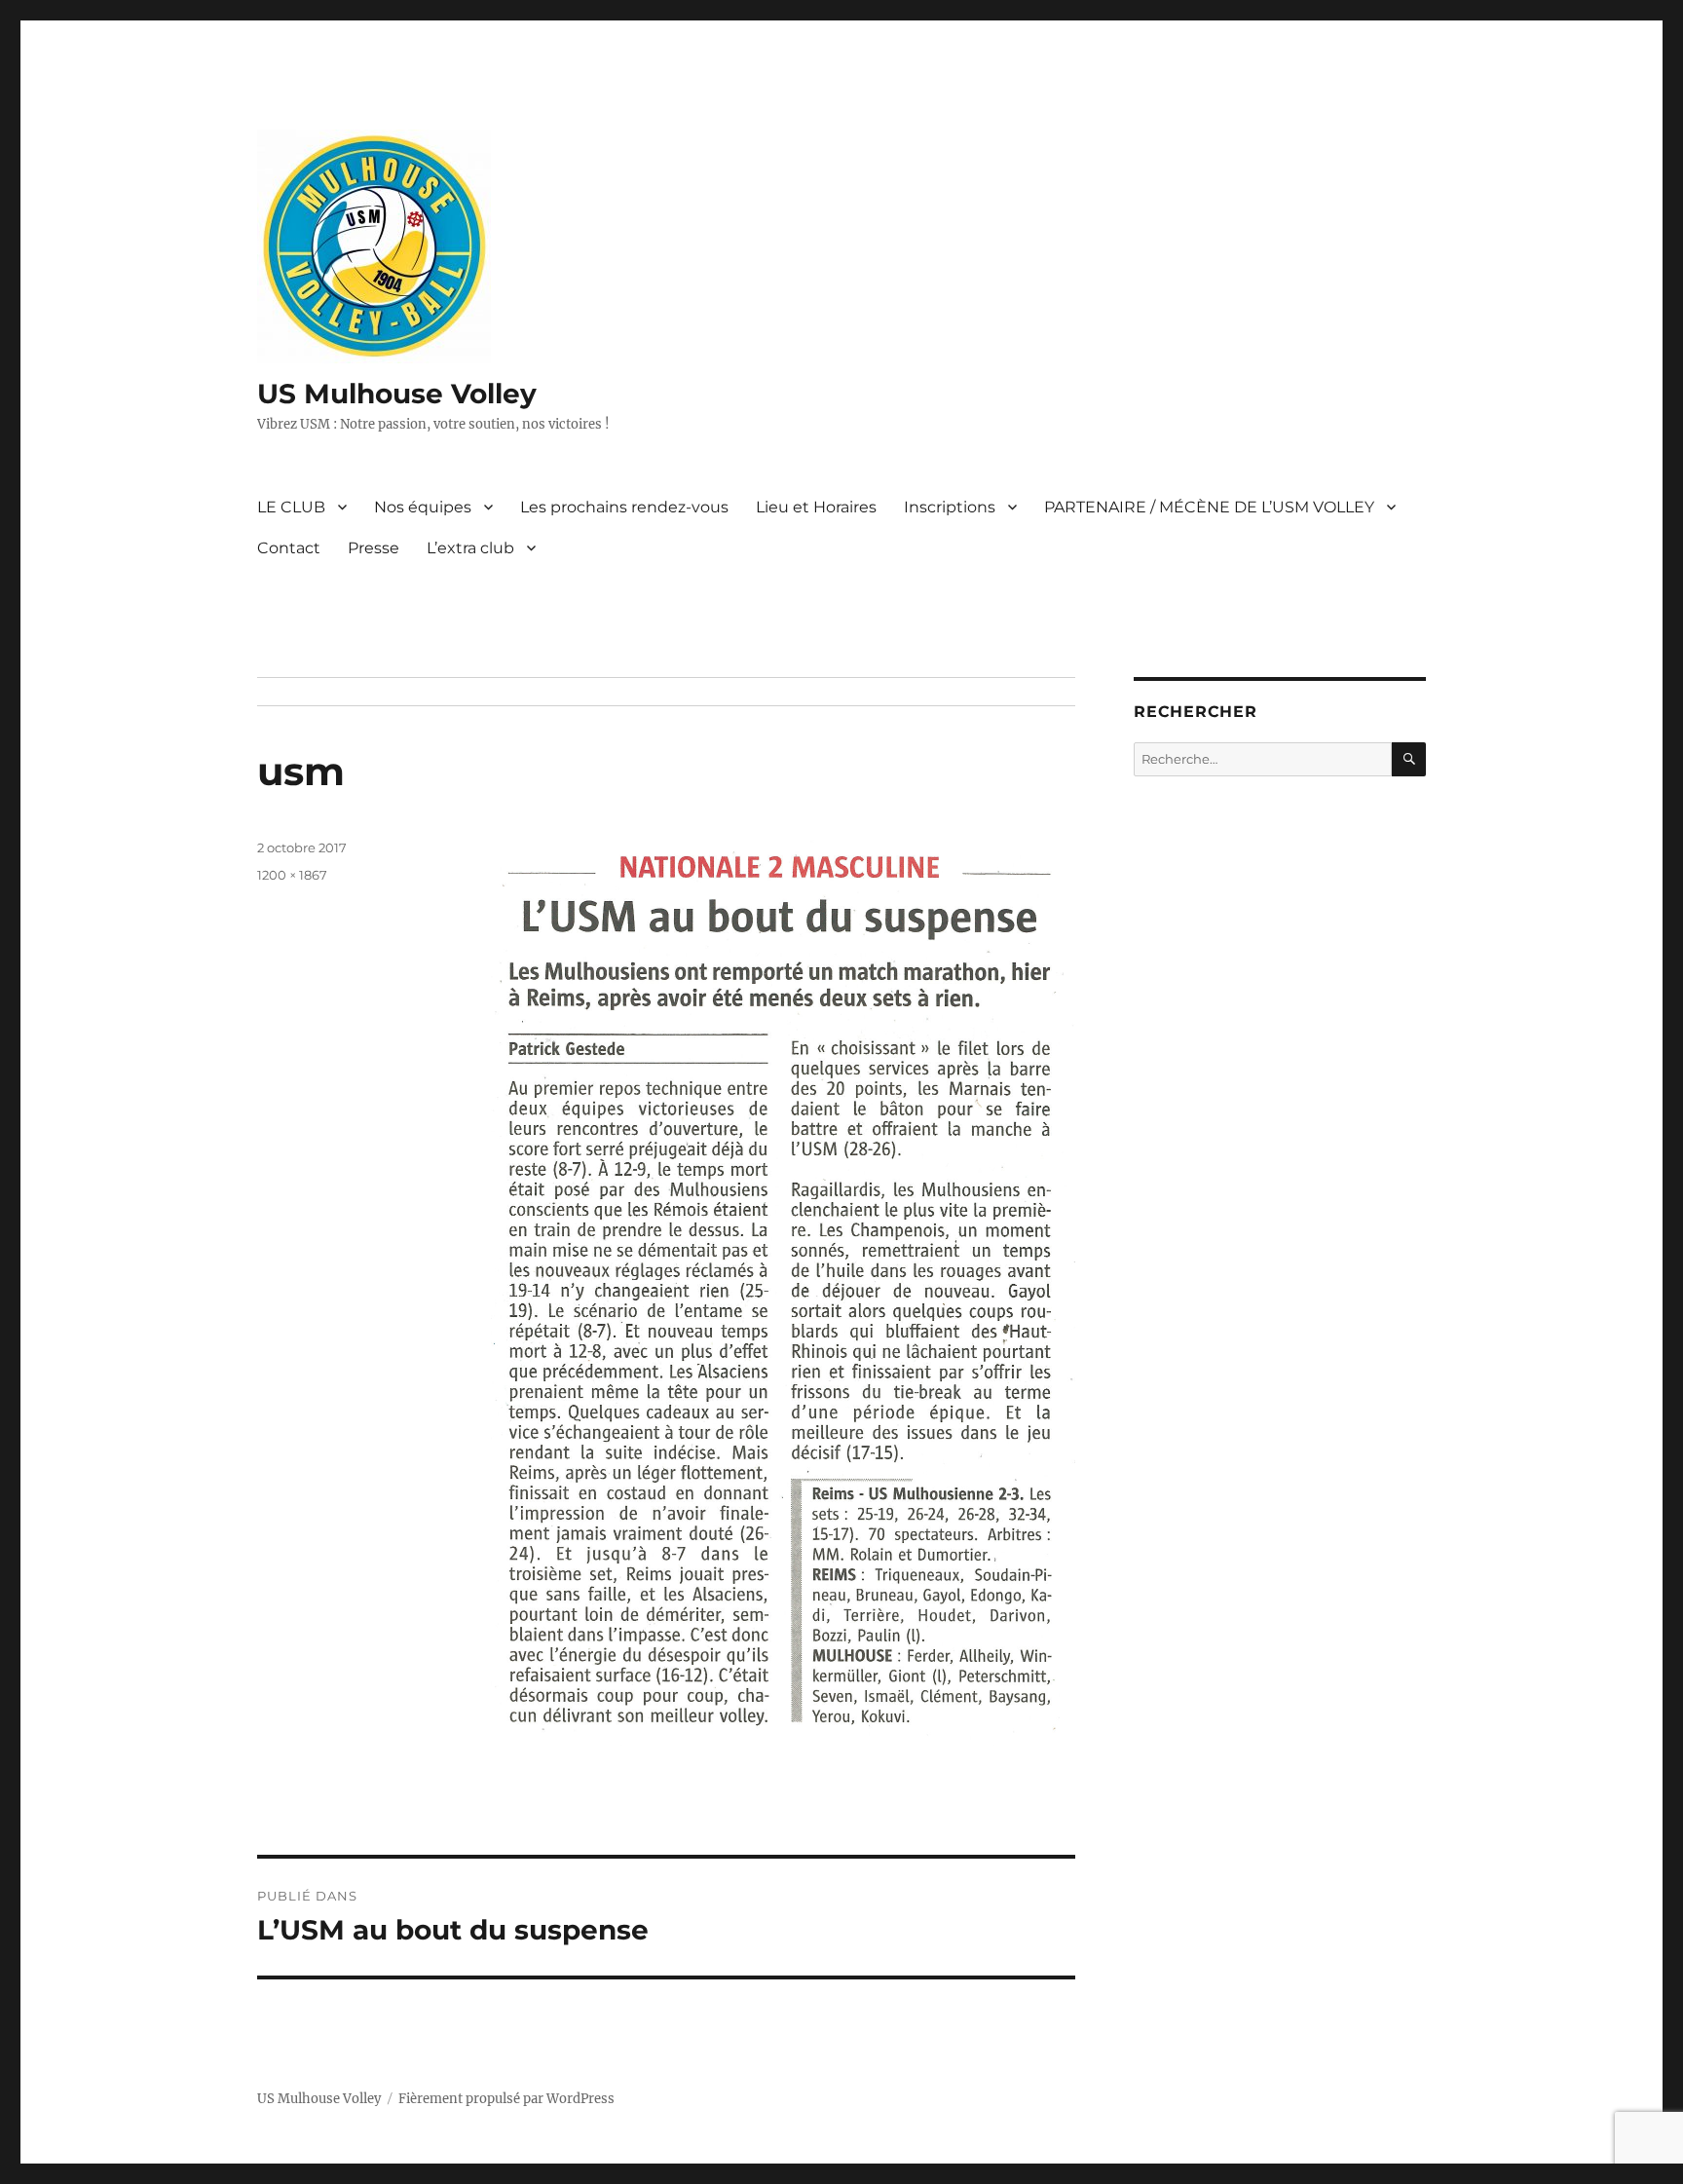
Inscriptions (950, 507)
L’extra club (470, 548)
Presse (374, 548)
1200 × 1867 (292, 875)
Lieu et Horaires (816, 507)
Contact (289, 548)
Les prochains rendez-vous (624, 507)
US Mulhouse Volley (397, 394)
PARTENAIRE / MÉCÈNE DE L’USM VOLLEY (1209, 507)
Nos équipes (423, 507)
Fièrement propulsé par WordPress (506, 2099)
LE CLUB (291, 507)
